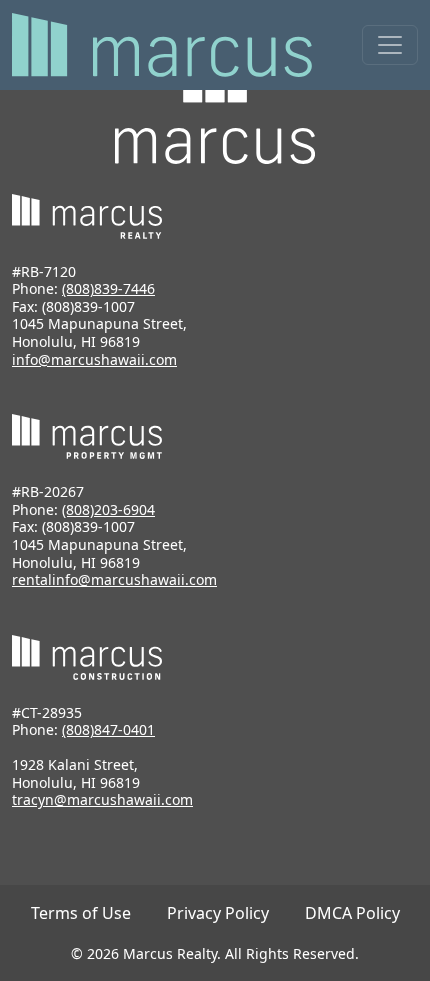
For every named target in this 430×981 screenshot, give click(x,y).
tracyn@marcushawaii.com (102, 799)
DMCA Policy (352, 913)
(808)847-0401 (108, 729)
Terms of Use (81, 913)
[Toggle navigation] (390, 45)
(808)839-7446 (108, 288)
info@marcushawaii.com (94, 359)
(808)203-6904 (108, 509)
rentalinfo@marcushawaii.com (114, 579)
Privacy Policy (218, 913)
